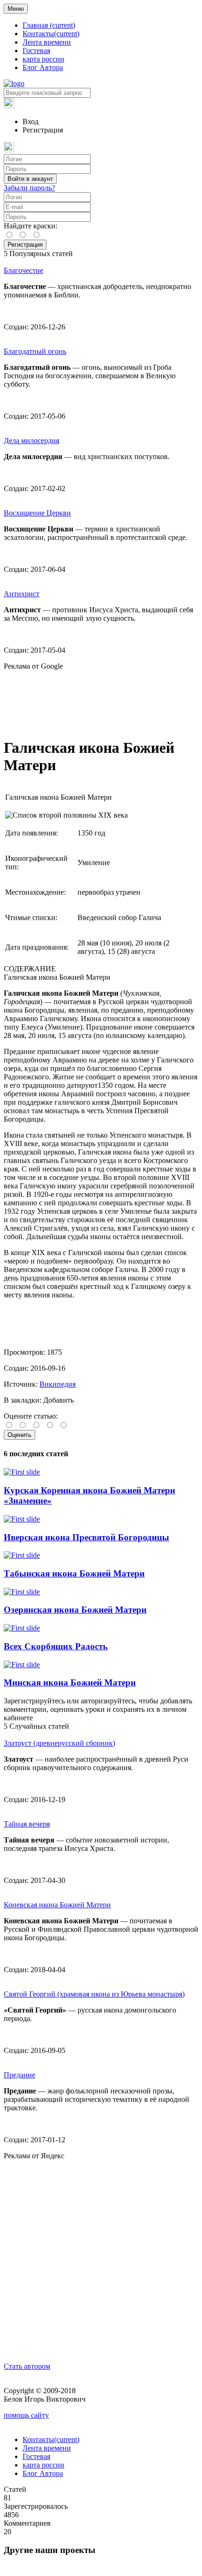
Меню (16, 9)
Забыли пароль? (29, 188)
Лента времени (47, 42)
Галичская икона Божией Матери (57, 977)
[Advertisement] (101, 700)
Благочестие (23, 270)
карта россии (43, 59)
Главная (49, 25)
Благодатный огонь (35, 351)
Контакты (51, 34)
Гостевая (36, 51)
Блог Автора (43, 67)
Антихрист (22, 594)
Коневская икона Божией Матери (57, 1905)
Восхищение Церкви (37, 513)
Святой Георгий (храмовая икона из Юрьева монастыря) (94, 1994)
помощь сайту (26, 2415)
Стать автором (27, 2366)
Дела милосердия (31, 441)
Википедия (58, 1384)
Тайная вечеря (27, 1824)
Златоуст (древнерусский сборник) (59, 1743)
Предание (19, 2075)
